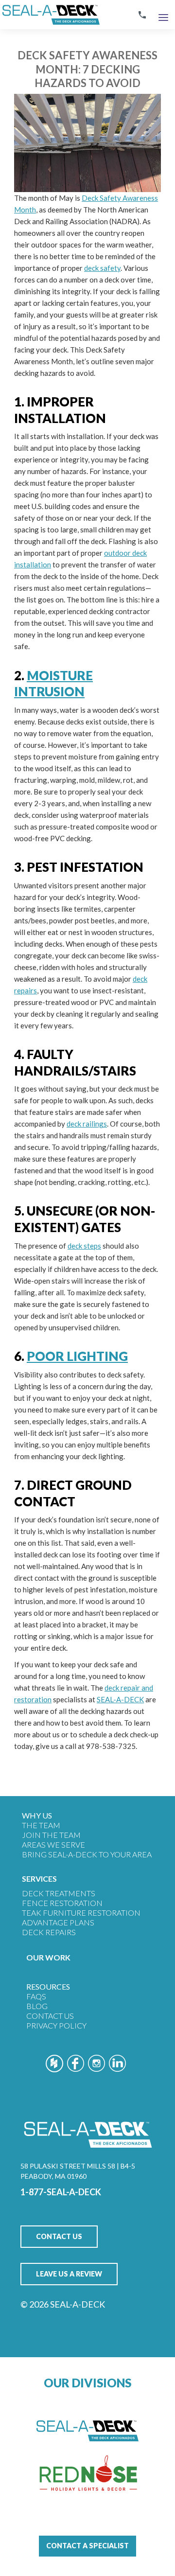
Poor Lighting (77, 1356)
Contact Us (50, 2016)
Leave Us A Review (69, 2274)
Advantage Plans (58, 1922)
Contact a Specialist (87, 2546)
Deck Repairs (49, 1932)
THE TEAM (41, 1825)
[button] (163, 15)
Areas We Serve (53, 1844)
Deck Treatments (59, 1893)
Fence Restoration (62, 1903)
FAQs (36, 1996)
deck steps (84, 1246)
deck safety (102, 268)
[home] (50, 15)
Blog (37, 2006)
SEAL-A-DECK (120, 1699)
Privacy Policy (56, 2025)
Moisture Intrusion (53, 684)
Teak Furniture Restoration (81, 1913)
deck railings (87, 1124)
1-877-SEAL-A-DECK (61, 2192)
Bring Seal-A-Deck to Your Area (87, 1854)
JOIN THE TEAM (51, 1835)
